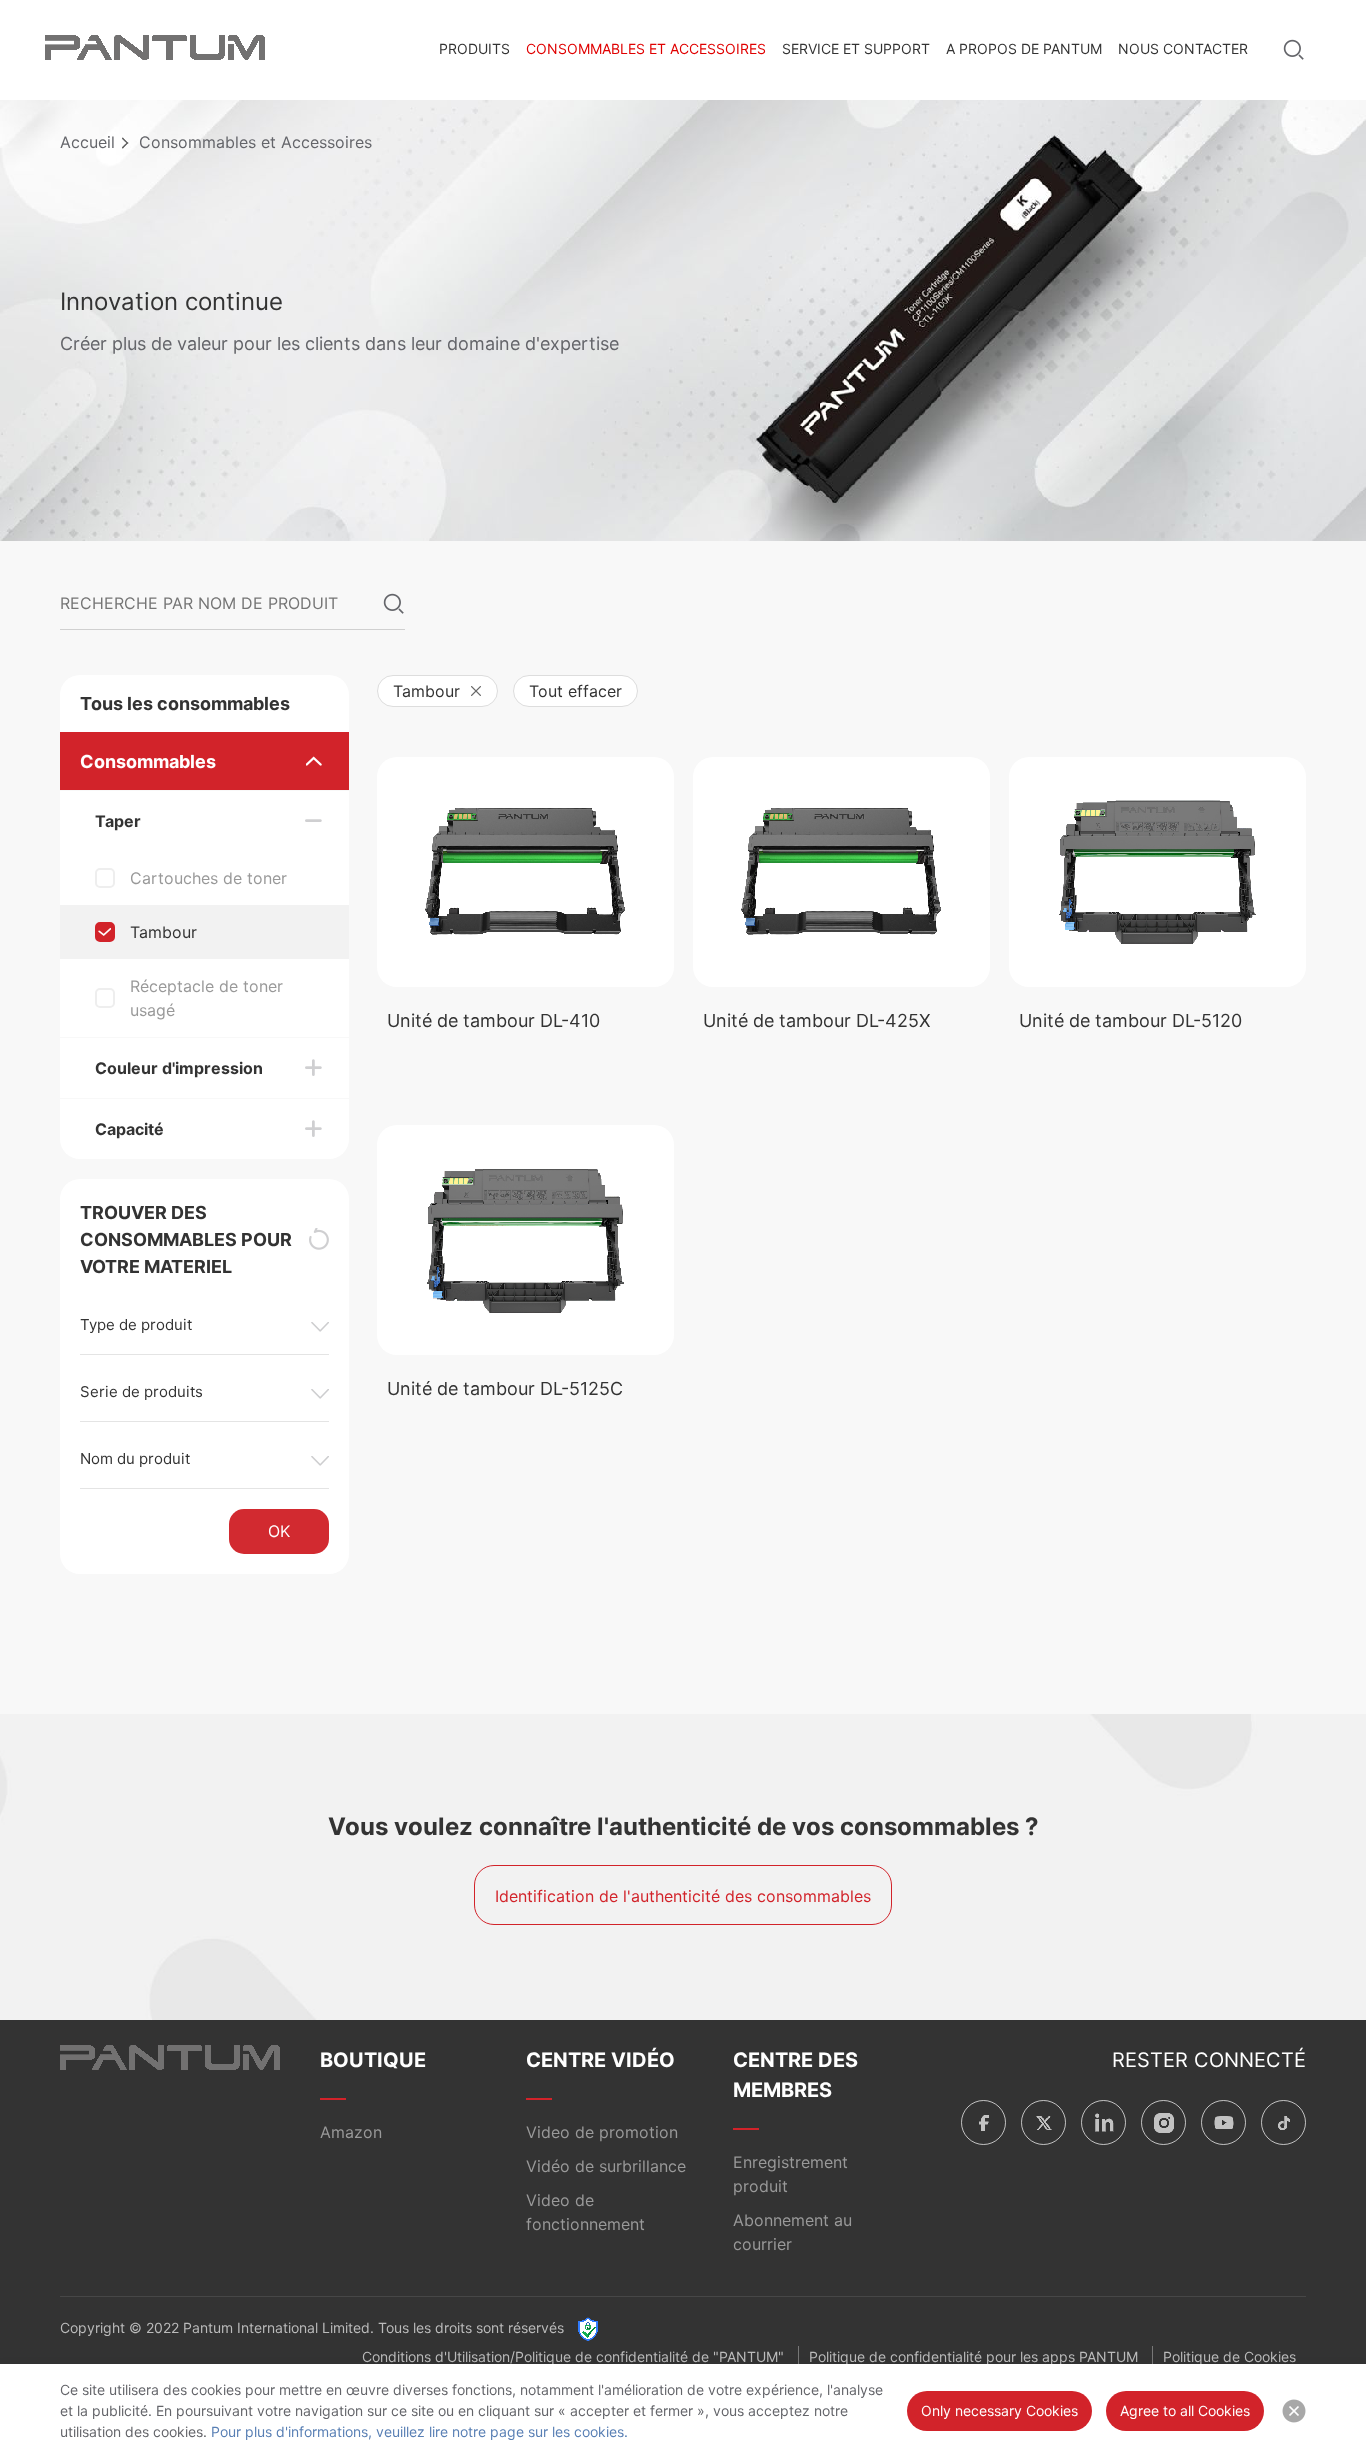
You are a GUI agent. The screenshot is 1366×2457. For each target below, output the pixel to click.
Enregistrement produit (790, 2174)
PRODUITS (474, 48)
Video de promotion (602, 2132)
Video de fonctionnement (585, 2212)
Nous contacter (1183, 48)
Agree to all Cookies (1185, 2410)
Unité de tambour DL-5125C (505, 1388)
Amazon (351, 2132)
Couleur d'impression (179, 1068)
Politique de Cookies (1229, 2356)
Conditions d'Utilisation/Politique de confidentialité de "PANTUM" (573, 2356)
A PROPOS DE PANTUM (1024, 48)
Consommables (148, 761)
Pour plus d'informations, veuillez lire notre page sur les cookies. (419, 2431)
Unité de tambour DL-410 (493, 1020)
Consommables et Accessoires (646, 48)
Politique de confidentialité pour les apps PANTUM (973, 2356)
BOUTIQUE (373, 2060)
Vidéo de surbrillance (606, 2166)
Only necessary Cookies (999, 2410)
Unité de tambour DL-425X (817, 1020)
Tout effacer (575, 691)
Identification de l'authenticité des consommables (683, 1896)
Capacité (129, 1129)
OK (279, 1531)
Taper (118, 821)
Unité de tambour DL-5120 (1130, 1020)
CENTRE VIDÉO (600, 2060)
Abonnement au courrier (792, 2232)
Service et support (856, 48)
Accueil (87, 142)
